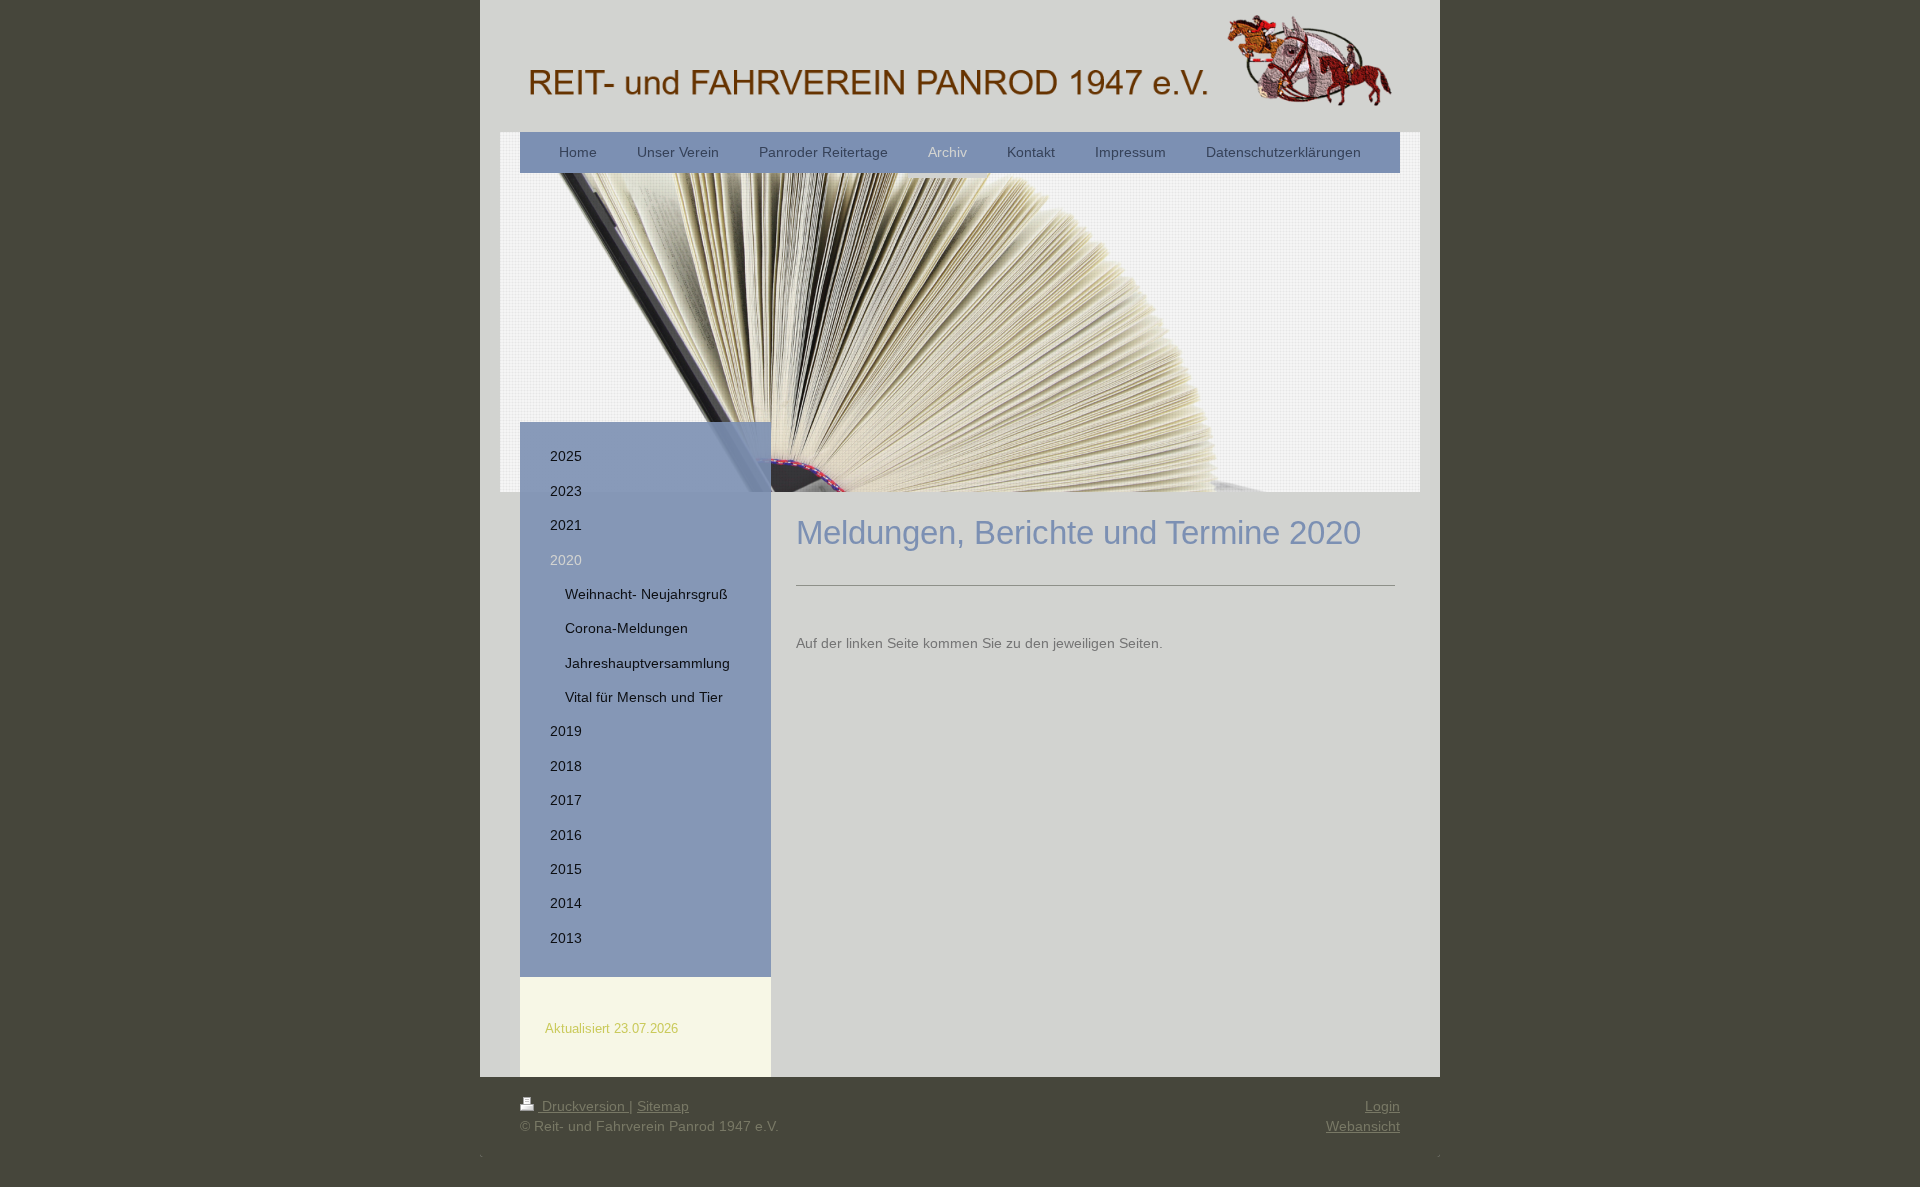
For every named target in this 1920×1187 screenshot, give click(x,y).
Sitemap (663, 1106)
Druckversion (583, 1106)
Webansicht (1363, 1126)
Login (1382, 1106)
